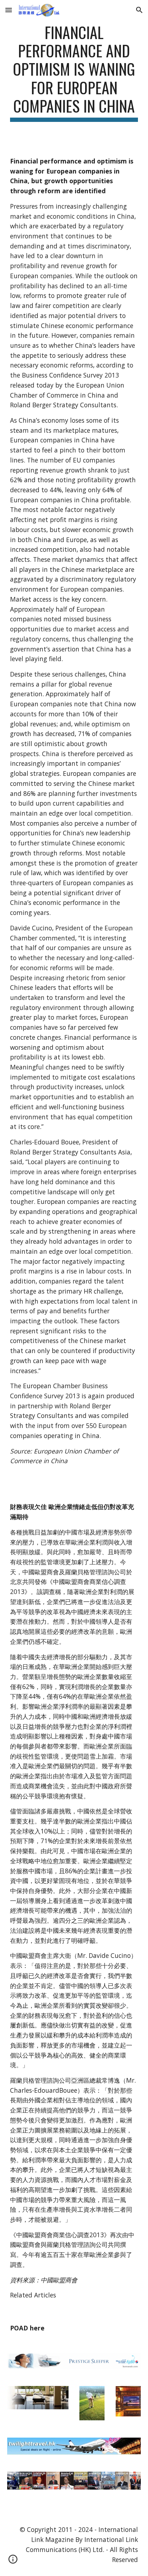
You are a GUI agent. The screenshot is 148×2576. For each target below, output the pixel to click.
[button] (9, 10)
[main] (74, 72)
